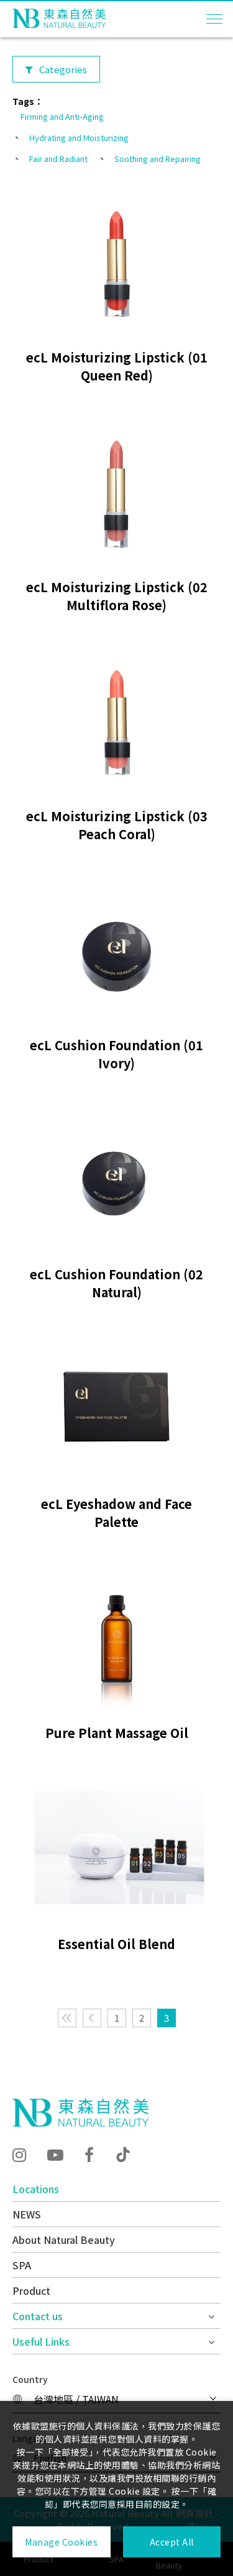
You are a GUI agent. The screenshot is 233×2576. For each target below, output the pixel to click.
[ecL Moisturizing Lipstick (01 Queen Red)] (116, 261)
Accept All (172, 2542)
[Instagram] (19, 2154)
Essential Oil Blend (116, 1944)
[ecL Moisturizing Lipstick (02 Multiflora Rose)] (116, 490)
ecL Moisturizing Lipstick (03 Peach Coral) (117, 825)
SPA (22, 2265)
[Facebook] (89, 2154)
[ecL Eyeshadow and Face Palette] (116, 1407)
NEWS (27, 2214)
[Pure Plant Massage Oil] (116, 1637)
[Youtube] (55, 2154)
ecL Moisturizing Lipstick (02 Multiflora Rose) (117, 596)
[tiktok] (123, 2155)
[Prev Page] (92, 2018)
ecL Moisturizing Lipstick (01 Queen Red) (117, 366)
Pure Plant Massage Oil (117, 1733)
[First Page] (67, 2018)
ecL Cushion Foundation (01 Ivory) (116, 1054)
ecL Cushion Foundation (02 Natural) (116, 1283)
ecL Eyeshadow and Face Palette (116, 1513)
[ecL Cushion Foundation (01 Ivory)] (116, 949)
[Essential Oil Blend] (116, 1848)
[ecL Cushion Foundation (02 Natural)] (116, 1178)
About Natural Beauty (64, 2240)
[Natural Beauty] (80, 2113)
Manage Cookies (61, 2542)
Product (31, 2290)
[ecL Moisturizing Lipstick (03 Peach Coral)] (116, 720)
